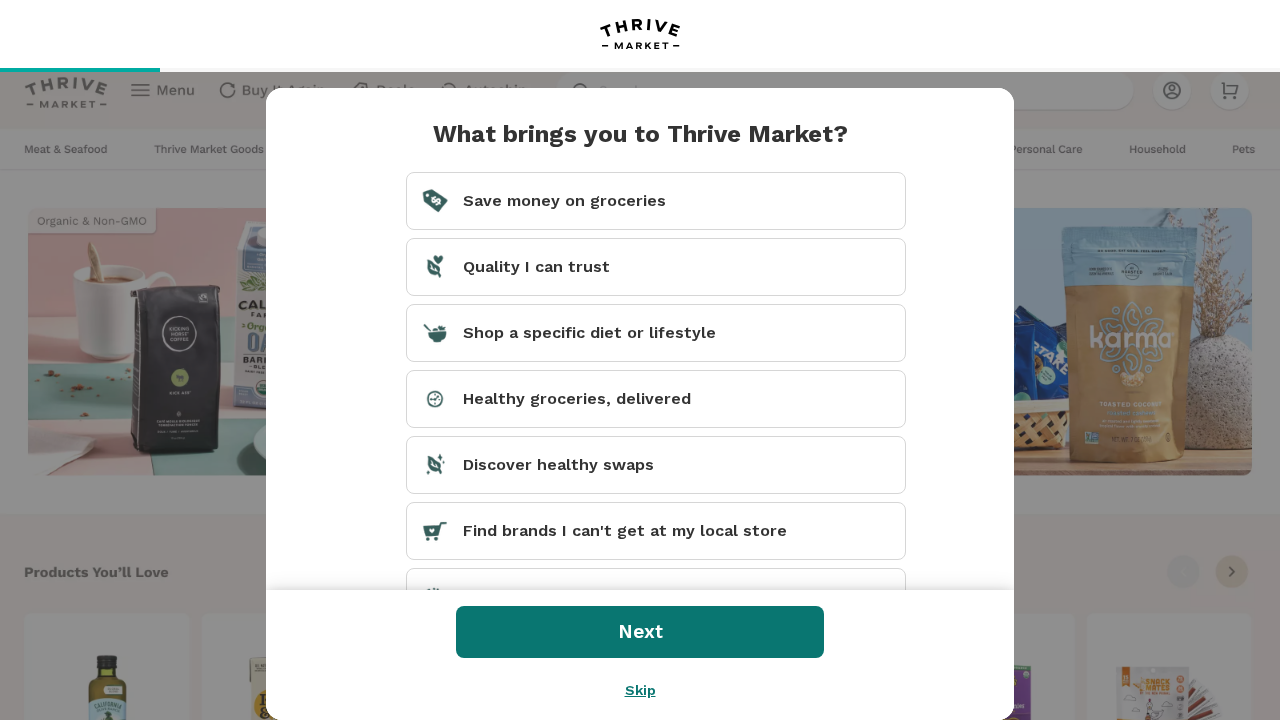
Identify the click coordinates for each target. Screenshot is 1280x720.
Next (640, 631)
